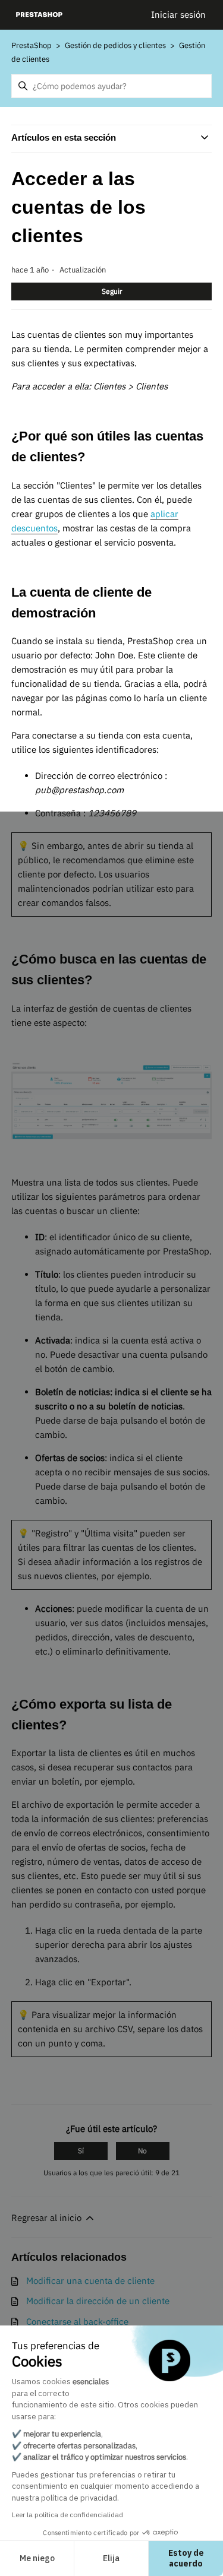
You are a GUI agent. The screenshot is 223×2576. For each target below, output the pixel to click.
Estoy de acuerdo (186, 2558)
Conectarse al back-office (77, 2322)
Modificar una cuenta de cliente (90, 2281)
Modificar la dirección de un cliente (98, 2301)
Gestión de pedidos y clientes (116, 45)
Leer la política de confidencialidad (67, 2515)
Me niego (37, 2558)
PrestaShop (32, 45)
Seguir (112, 291)
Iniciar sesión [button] (178, 15)
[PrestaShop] (40, 15)
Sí (81, 2151)
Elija (111, 2558)
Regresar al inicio (48, 2218)
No (142, 2151)
